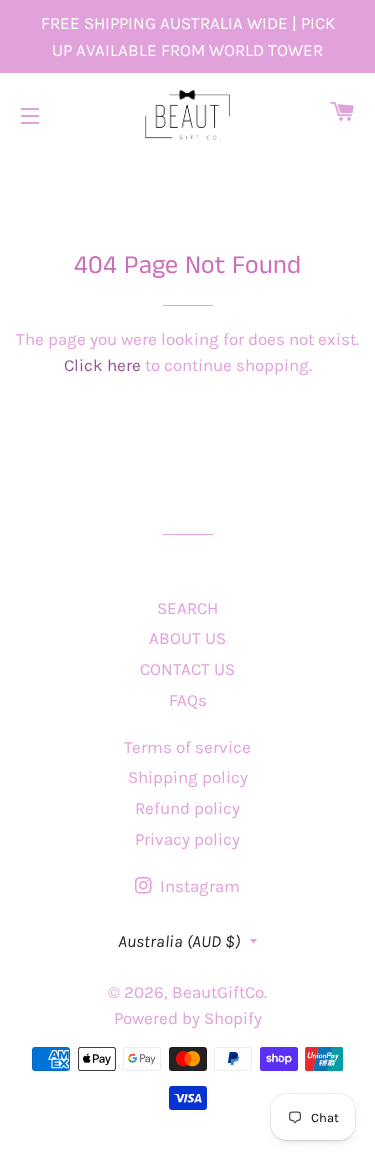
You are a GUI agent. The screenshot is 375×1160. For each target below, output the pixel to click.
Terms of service (187, 747)
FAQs (188, 700)
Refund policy (187, 808)
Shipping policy (188, 777)
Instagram (198, 886)
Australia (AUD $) (179, 941)
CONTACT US (187, 669)
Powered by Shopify (188, 1018)
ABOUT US (187, 638)
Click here (102, 365)
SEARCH (187, 608)
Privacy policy (187, 839)
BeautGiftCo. (219, 992)
